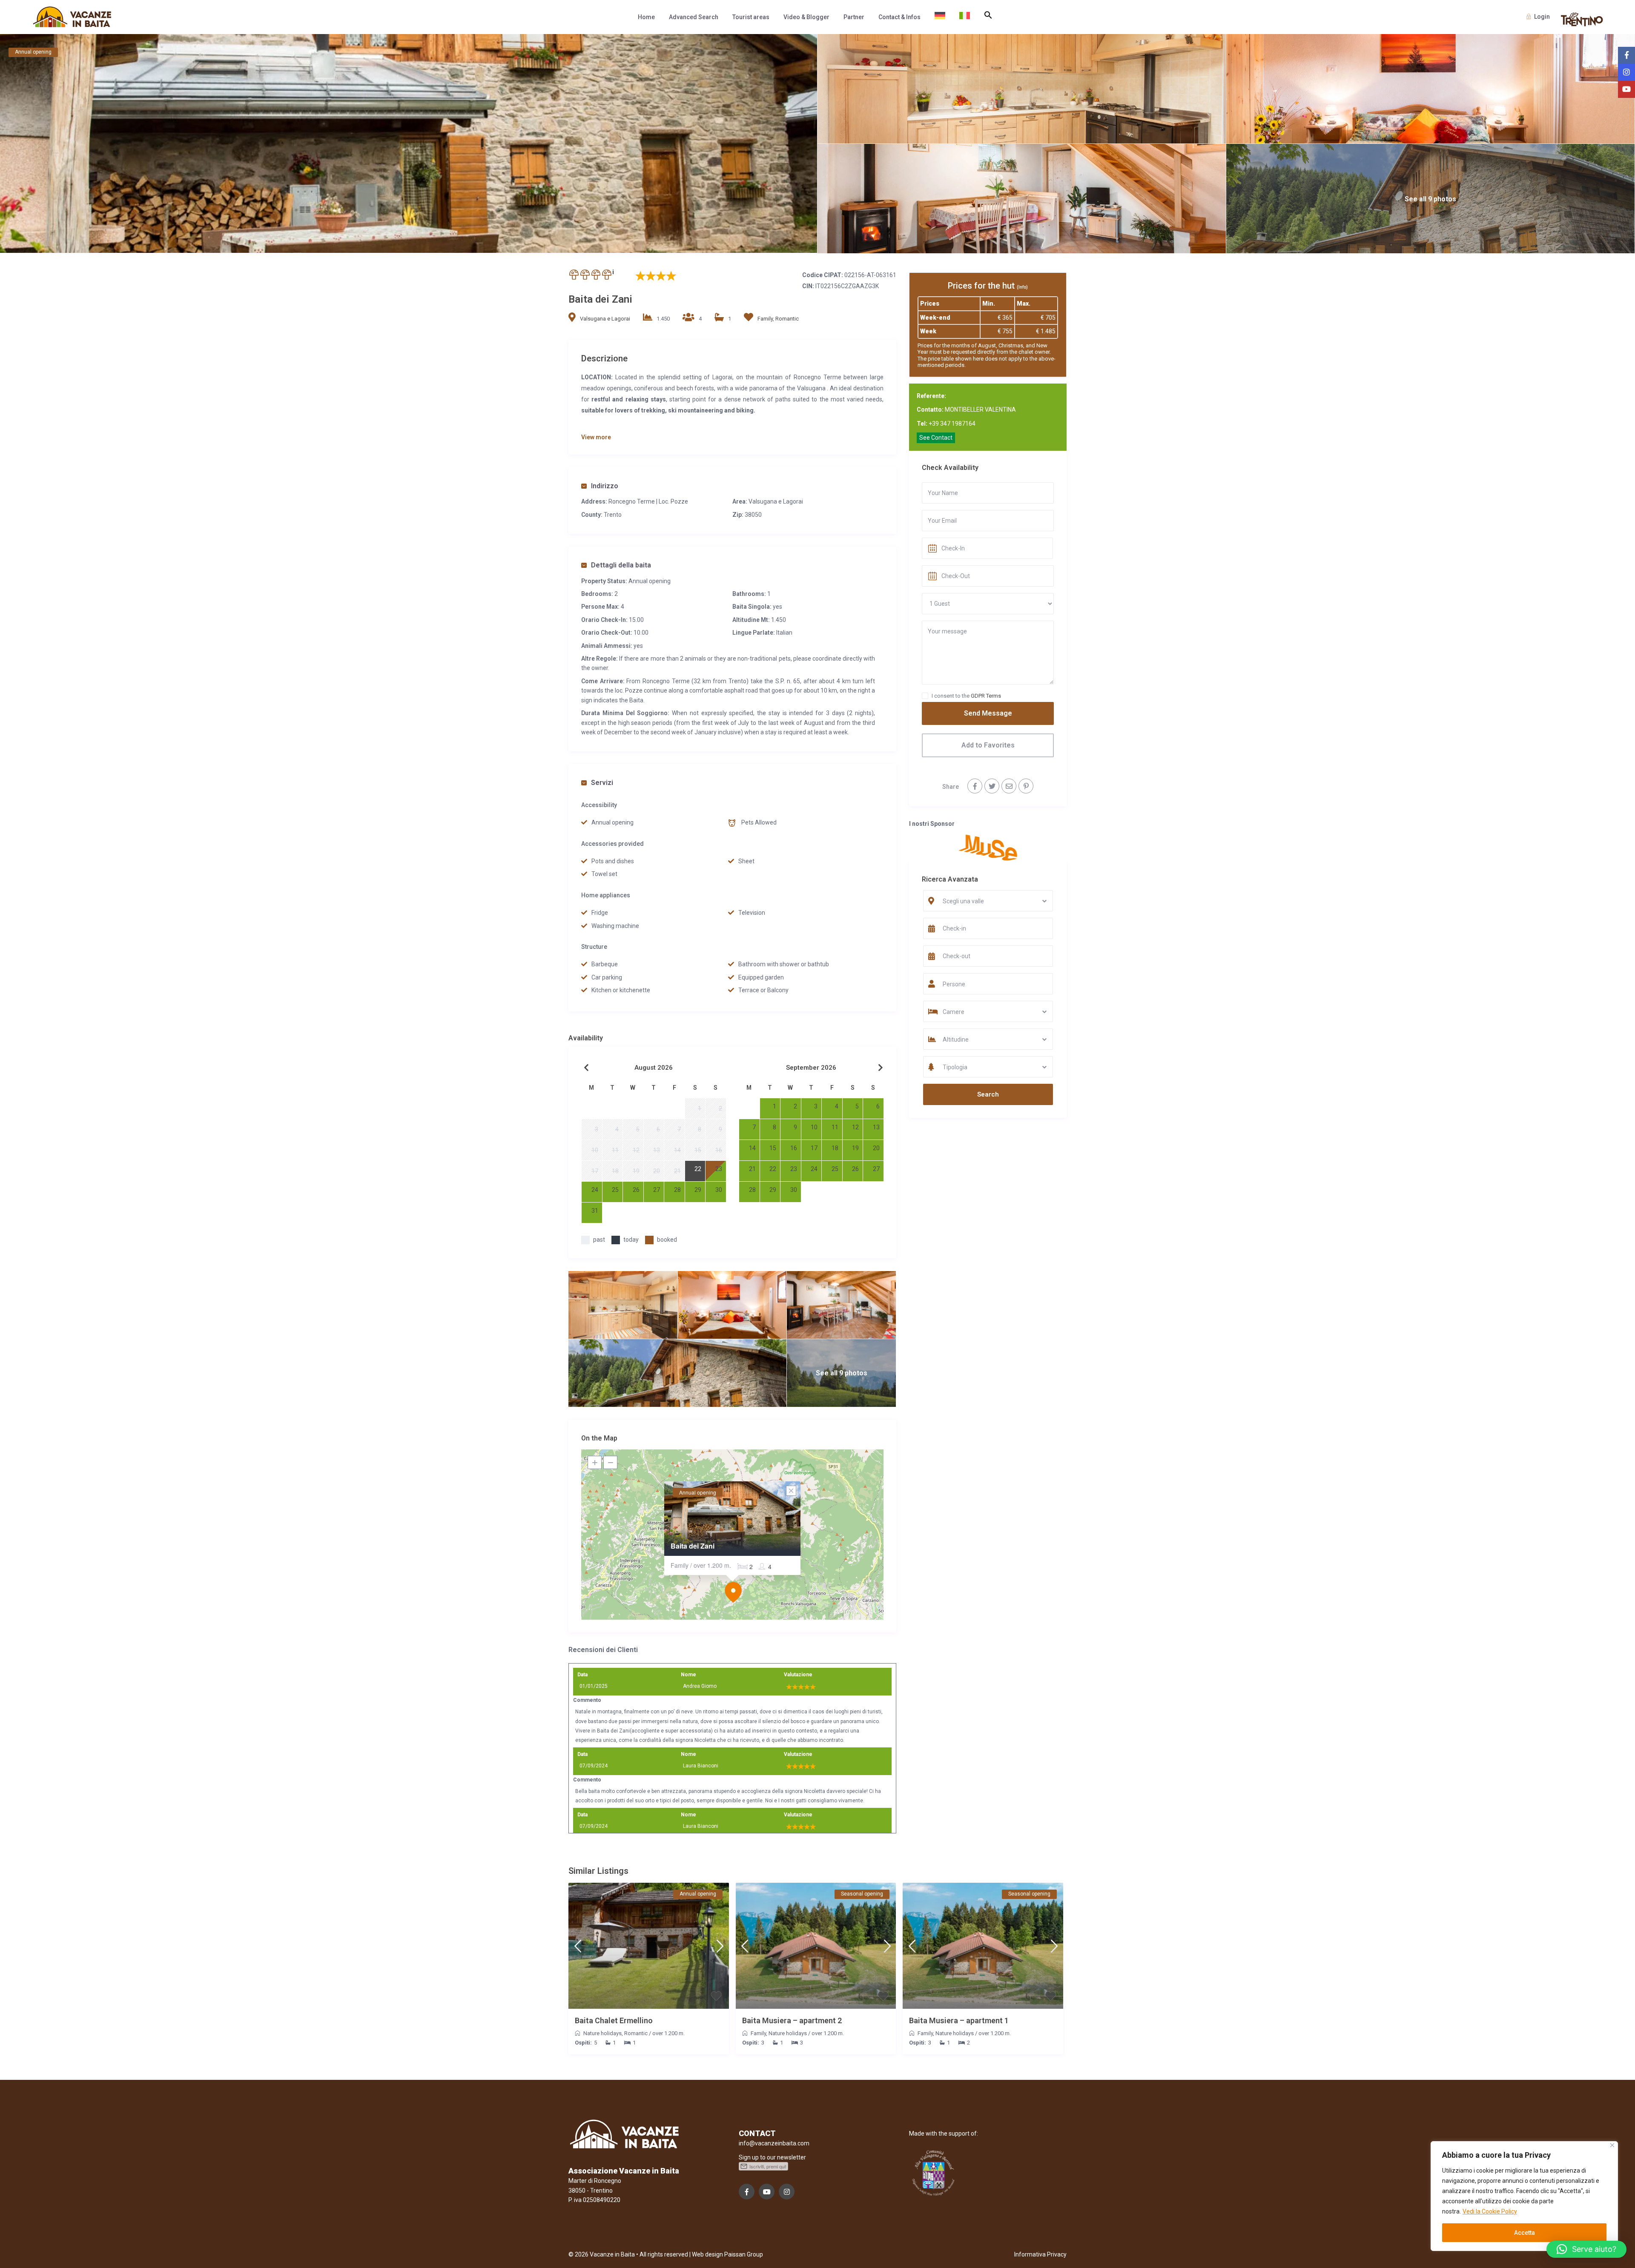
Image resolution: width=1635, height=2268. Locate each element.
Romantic (787, 319)
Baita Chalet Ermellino (614, 2020)
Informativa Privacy (1040, 2254)
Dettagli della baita (621, 565)
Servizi (602, 783)
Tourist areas (751, 17)
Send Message (988, 713)
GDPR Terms (986, 696)
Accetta (1525, 2233)
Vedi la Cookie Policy (1490, 2211)
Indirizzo (605, 486)
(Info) (1022, 287)
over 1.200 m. (668, 2033)
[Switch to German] (940, 17)
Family (765, 319)
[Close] (1612, 2145)
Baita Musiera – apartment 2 (792, 2020)
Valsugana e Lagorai (605, 319)
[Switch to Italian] (965, 17)
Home (646, 17)
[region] (1524, 2196)
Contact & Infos (899, 17)
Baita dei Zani (693, 1546)
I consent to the (966, 696)
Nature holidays (602, 2033)
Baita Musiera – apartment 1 (959, 2020)
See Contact (936, 438)
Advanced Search (694, 17)
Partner (854, 17)
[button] (988, 15)
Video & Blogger (806, 17)
